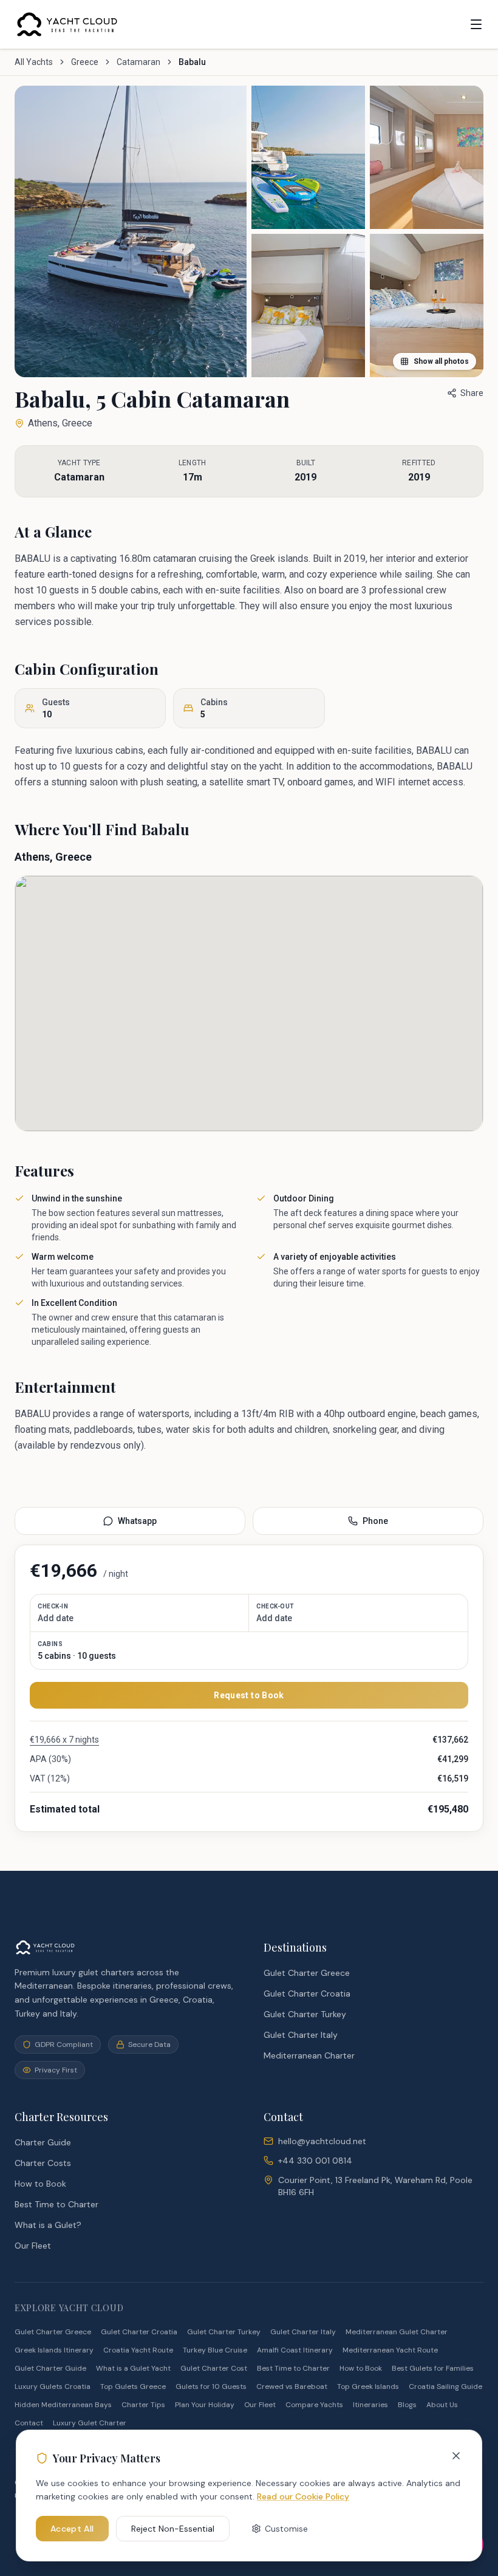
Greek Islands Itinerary (54, 2350)
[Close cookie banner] (456, 2456)
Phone (375, 1521)
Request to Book (249, 1695)
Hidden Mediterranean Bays (63, 2405)
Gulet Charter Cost (214, 2368)
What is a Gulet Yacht (133, 2368)
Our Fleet (33, 2246)
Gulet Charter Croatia (307, 1993)
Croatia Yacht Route (138, 2350)
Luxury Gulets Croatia (53, 2386)
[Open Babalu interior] (308, 306)
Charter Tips (143, 2405)
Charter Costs (43, 2163)
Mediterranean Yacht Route (390, 2350)
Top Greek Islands (368, 2386)
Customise (286, 2529)
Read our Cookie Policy (303, 2496)
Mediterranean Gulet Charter (397, 2332)
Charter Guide (43, 2142)
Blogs (407, 2405)
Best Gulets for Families (433, 2368)
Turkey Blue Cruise (215, 2350)
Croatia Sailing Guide (445, 2386)
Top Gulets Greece (133, 2386)
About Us (442, 2405)
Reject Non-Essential (173, 2529)
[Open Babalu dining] (427, 157)
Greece (85, 62)
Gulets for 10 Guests (211, 2386)
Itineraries (370, 2405)
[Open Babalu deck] (308, 157)
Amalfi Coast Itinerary (295, 2350)
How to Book (40, 2184)
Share (472, 393)
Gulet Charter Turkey (305, 2014)
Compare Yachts (314, 2405)
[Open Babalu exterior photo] (131, 231)
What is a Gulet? (48, 2225)
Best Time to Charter (56, 2204)
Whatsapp (137, 1521)
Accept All (72, 2529)
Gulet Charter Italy (301, 2035)
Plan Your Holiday (205, 2405)
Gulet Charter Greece (307, 1973)
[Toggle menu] (476, 24)
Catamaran (138, 62)
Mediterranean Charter (309, 2055)
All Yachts (34, 62)
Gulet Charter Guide (50, 2368)
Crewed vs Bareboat (292, 2386)
